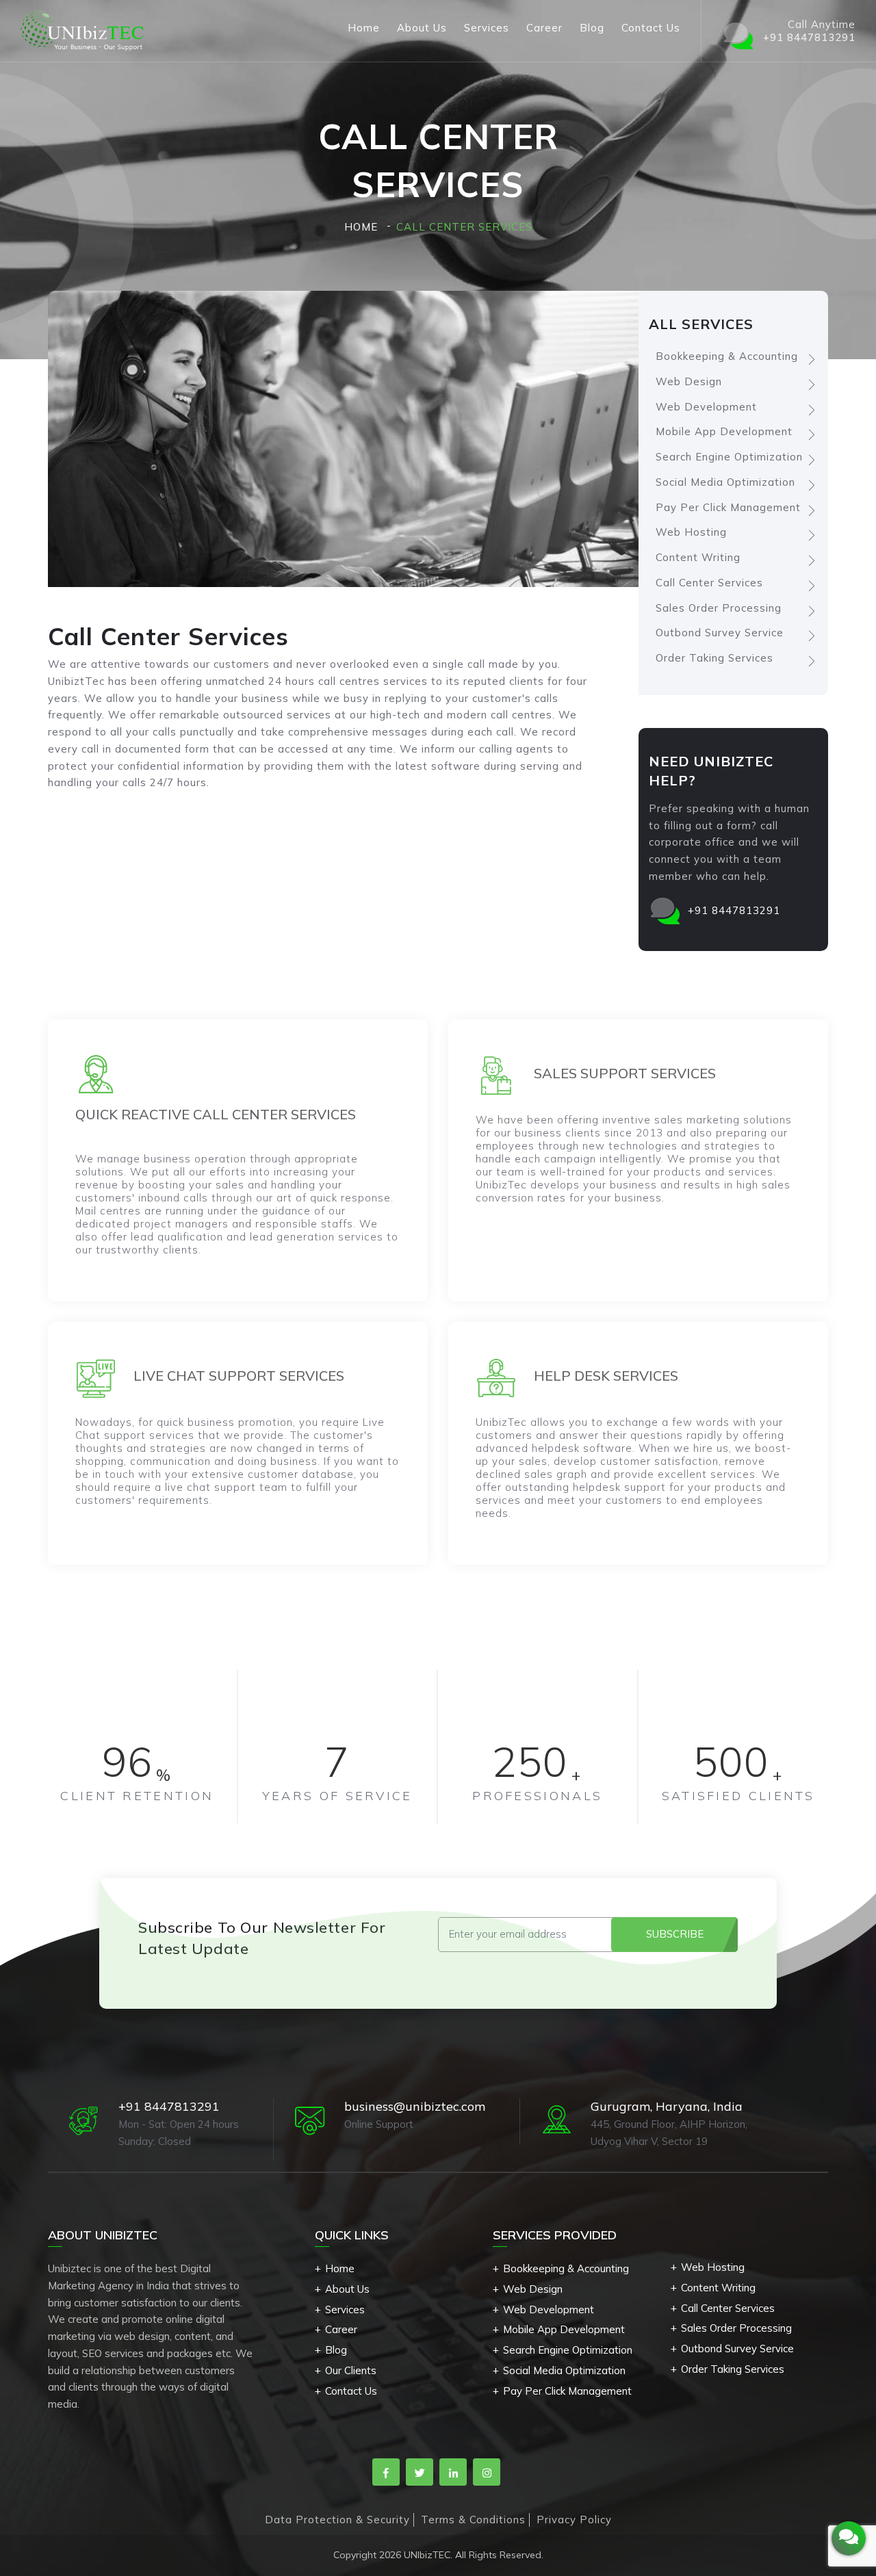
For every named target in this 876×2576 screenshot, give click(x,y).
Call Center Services (709, 583)
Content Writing (698, 557)
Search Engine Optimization (729, 457)
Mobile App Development (724, 431)
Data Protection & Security (337, 2520)
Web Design (689, 381)
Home (364, 28)
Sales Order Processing (719, 608)
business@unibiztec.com (415, 2106)
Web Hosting (691, 532)
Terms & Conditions (473, 2520)
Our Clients (351, 2370)
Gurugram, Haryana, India (667, 2106)
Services (487, 28)
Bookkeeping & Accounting (727, 356)
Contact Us (651, 28)
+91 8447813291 (734, 910)
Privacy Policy (574, 2520)
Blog (592, 28)
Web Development (706, 407)
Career (544, 28)
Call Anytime (809, 31)
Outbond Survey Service (720, 633)
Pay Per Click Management (728, 507)
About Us (422, 28)
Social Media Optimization (725, 482)
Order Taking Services (714, 658)
